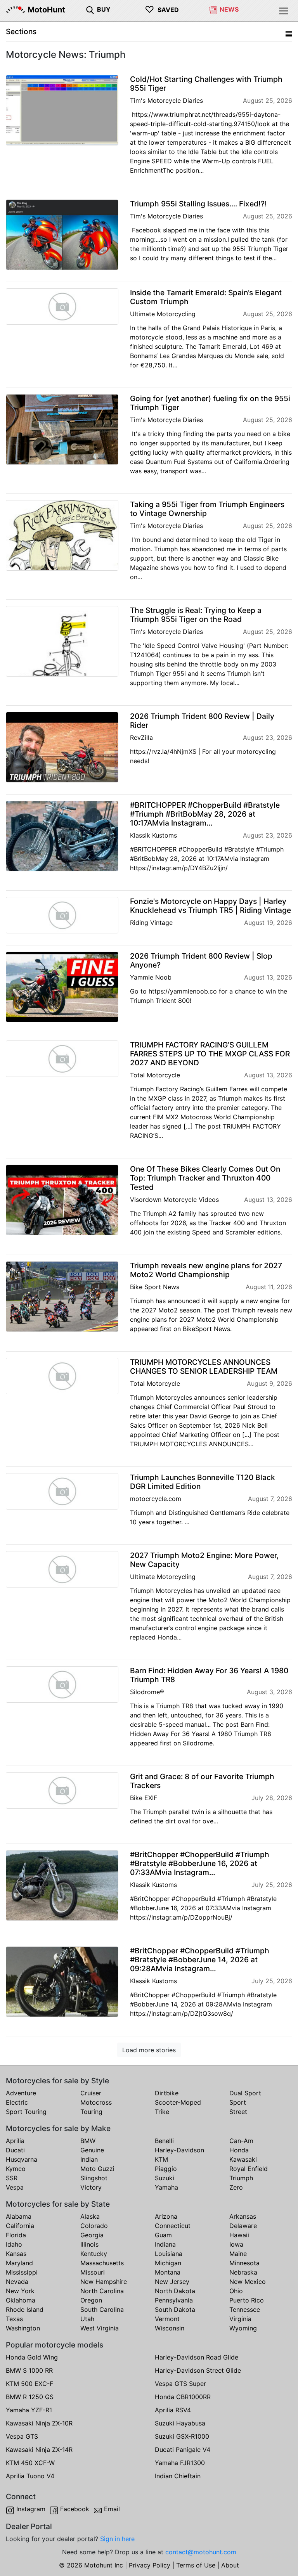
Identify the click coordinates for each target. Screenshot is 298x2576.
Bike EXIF (144, 1798)
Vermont (167, 2319)
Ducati (15, 2150)
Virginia (240, 2319)
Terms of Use (196, 2565)
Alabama (19, 2216)
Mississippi (22, 2272)
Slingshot (94, 2178)
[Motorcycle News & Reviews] (213, 9)
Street (238, 2112)
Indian (89, 2159)
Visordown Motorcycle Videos (174, 1200)
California (20, 2226)
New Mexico (248, 2282)
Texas (14, 2319)
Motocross (96, 2102)
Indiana (165, 2244)
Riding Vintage (151, 923)
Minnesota (244, 2263)
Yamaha (166, 2187)
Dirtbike (167, 2093)
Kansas (16, 2254)
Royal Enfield (249, 2169)
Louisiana (169, 2254)
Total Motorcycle (155, 1075)
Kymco (16, 2169)
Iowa (236, 2244)
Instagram (31, 2509)
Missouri (93, 2272)
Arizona (166, 2216)
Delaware (243, 2226)
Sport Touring (26, 2112)
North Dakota (175, 2291)
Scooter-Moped (178, 2102)
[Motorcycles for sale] (90, 9)
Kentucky (94, 2254)
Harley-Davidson (179, 2150)
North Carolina (102, 2291)
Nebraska (243, 2272)
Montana (168, 2272)
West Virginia (100, 2328)
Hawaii (239, 2235)
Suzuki (165, 2178)
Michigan (168, 2263)
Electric (17, 2102)
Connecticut (173, 2226)
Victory (91, 2187)
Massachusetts (102, 2263)
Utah (87, 2319)
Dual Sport (245, 2093)
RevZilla (141, 737)
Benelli (164, 2141)
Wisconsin (170, 2328)
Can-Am (241, 2141)
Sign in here (117, 2539)
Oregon (91, 2300)
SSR (12, 2178)
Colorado (94, 2226)
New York (20, 2291)
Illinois (89, 2244)
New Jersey (172, 2282)
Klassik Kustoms (153, 835)
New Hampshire (104, 2282)
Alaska (90, 2216)
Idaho (14, 2244)
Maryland (19, 2263)
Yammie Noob (151, 977)
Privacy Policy (150, 2565)
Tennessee (245, 2309)
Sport (238, 2102)
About (230, 2565)
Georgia (92, 2235)
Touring (91, 2112)
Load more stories (149, 2050)
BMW (88, 2141)
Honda (239, 2150)
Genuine (92, 2150)
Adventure (21, 2093)
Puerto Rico (247, 2300)
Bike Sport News (155, 1287)
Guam (163, 2235)
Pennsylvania (174, 2300)
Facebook (75, 2509)
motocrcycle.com (156, 1499)
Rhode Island (25, 2309)
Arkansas (243, 2216)
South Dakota (175, 2309)
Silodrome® (147, 1692)
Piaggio (166, 2169)
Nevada (17, 2282)
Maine (238, 2254)
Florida (16, 2235)
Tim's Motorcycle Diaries (166, 100)
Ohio (236, 2291)
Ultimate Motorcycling (163, 314)
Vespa (15, 2187)
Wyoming (243, 2328)
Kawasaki (243, 2159)
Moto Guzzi (97, 2169)
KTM (161, 2159)
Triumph (241, 2178)
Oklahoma (21, 2300)
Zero (236, 2187)
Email (112, 2509)
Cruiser (91, 2093)
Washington (23, 2328)
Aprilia (15, 2141)
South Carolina (102, 2309)
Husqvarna (22, 2159)
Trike (162, 2112)
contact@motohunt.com (201, 2552)
